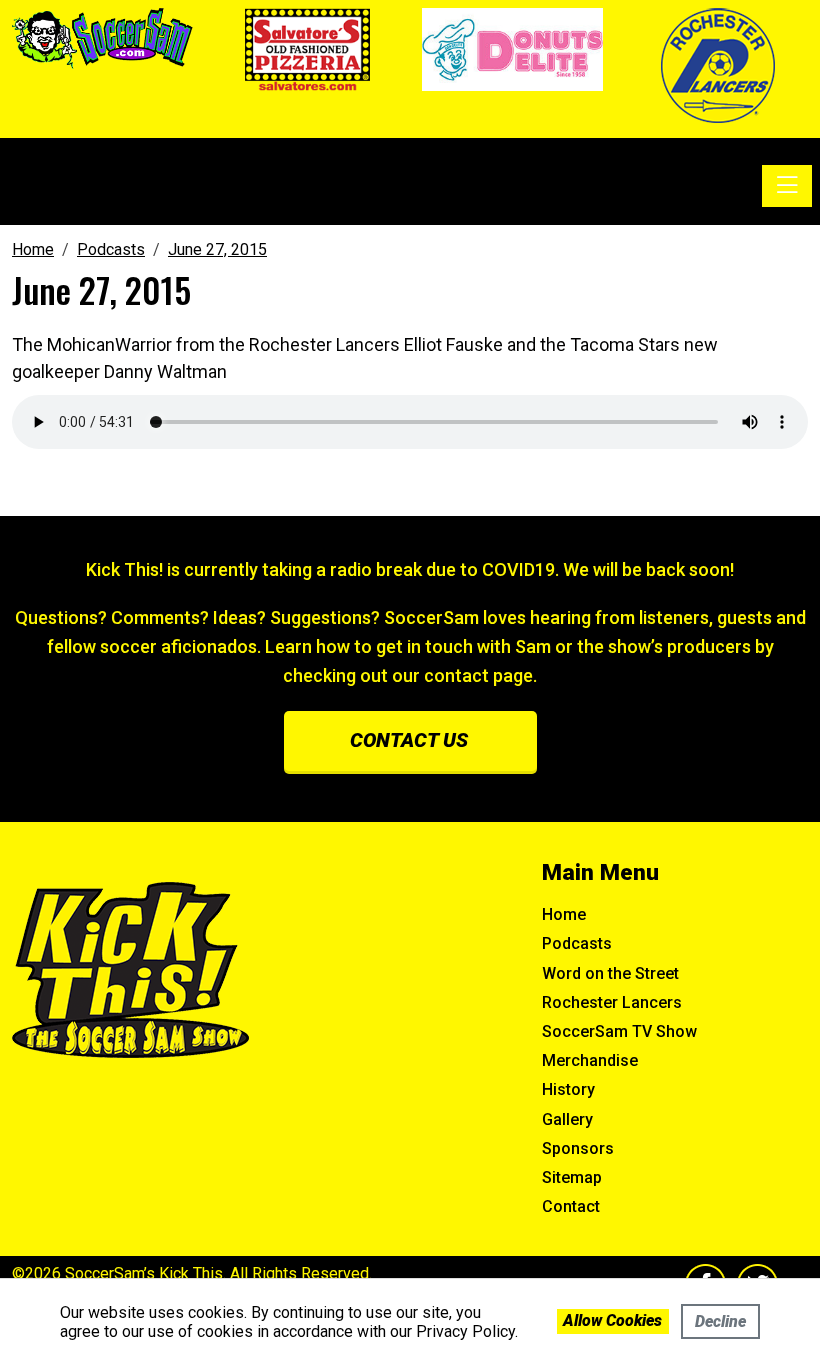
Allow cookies (612, 1320)
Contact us (409, 740)
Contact (571, 1206)
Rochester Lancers (612, 1002)
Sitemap (572, 1177)
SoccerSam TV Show (619, 1031)
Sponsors (578, 1148)
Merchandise (590, 1060)
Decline (720, 1321)
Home (564, 914)
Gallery (567, 1119)
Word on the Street (610, 973)
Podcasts (577, 943)
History (568, 1089)
